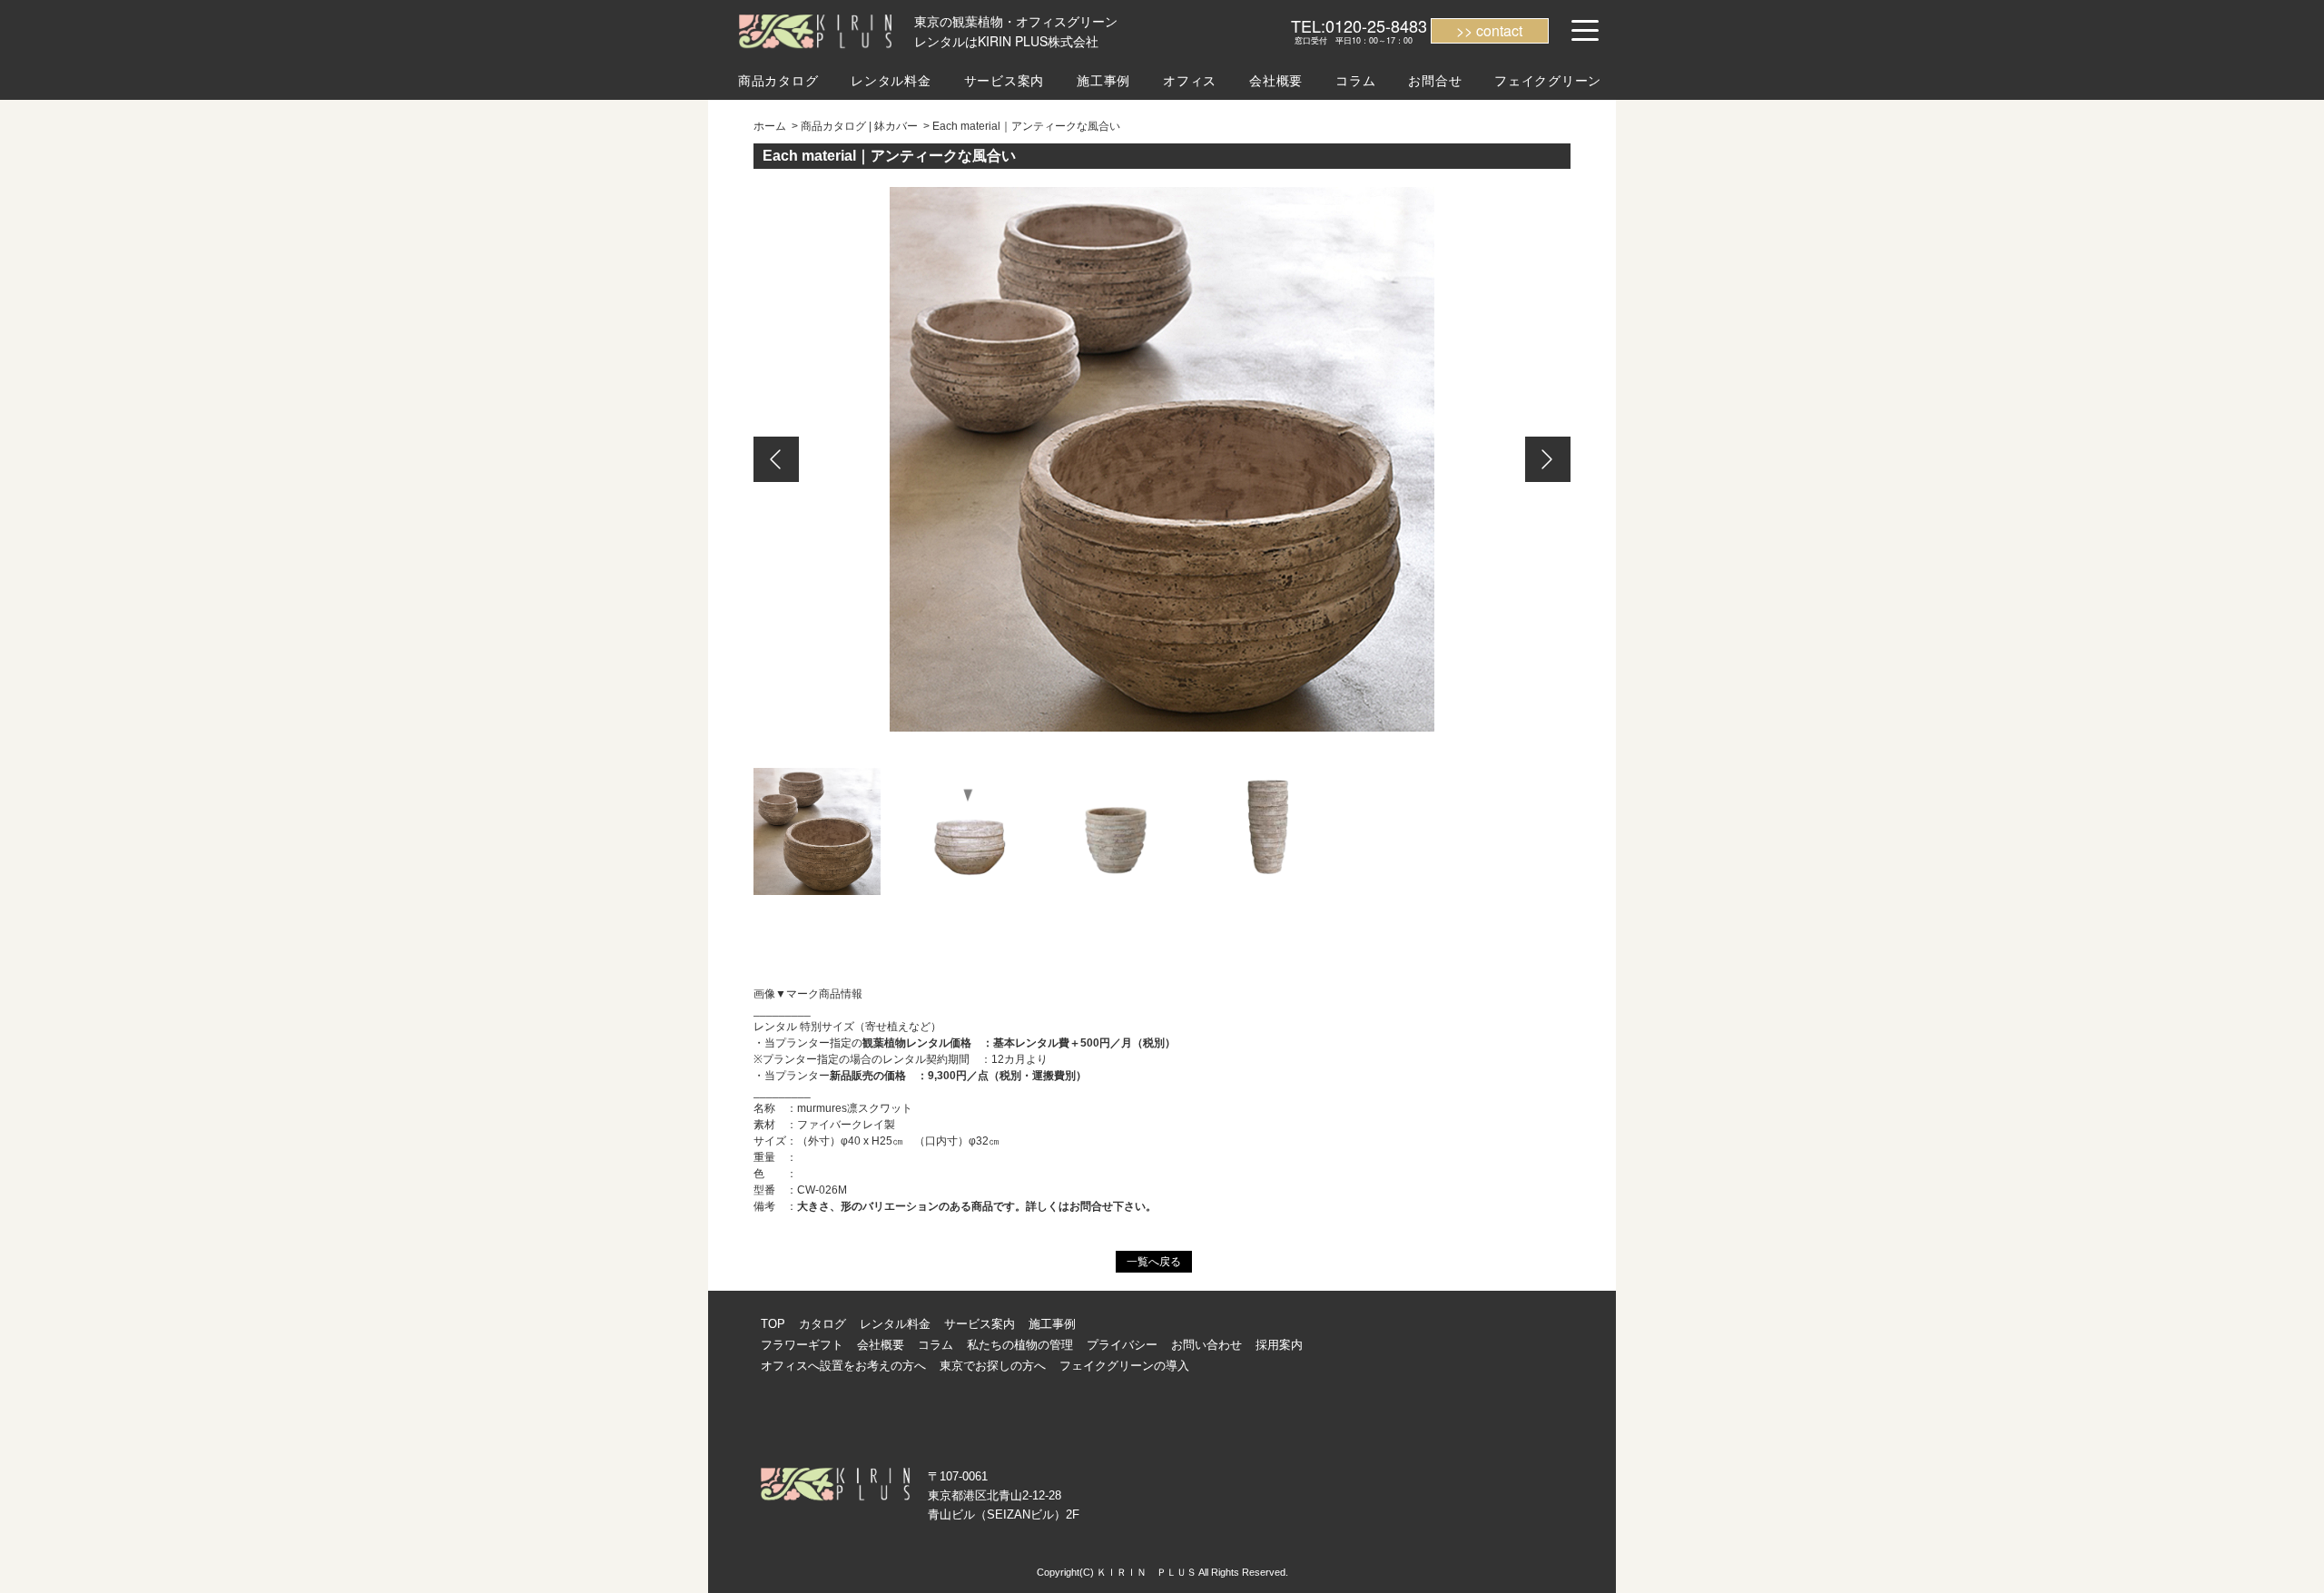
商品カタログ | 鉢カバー (859, 126)
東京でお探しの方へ (993, 1366)
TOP (773, 1324)
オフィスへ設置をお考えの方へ (843, 1366)
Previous (776, 459)
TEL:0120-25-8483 (1359, 25)
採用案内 (1279, 1345)
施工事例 (1103, 81)
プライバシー (1122, 1345)
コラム (1355, 81)
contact (1499, 30)
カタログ (822, 1324)
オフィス (1190, 81)
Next (1548, 459)
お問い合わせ (1206, 1345)
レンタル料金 (891, 81)
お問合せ (1435, 81)
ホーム (770, 126)
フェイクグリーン (1548, 81)
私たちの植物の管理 (1020, 1345)
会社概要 (1276, 81)
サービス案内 (1004, 81)
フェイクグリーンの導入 (1124, 1366)
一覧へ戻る (1154, 1262)
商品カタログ (778, 81)
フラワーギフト (802, 1345)
